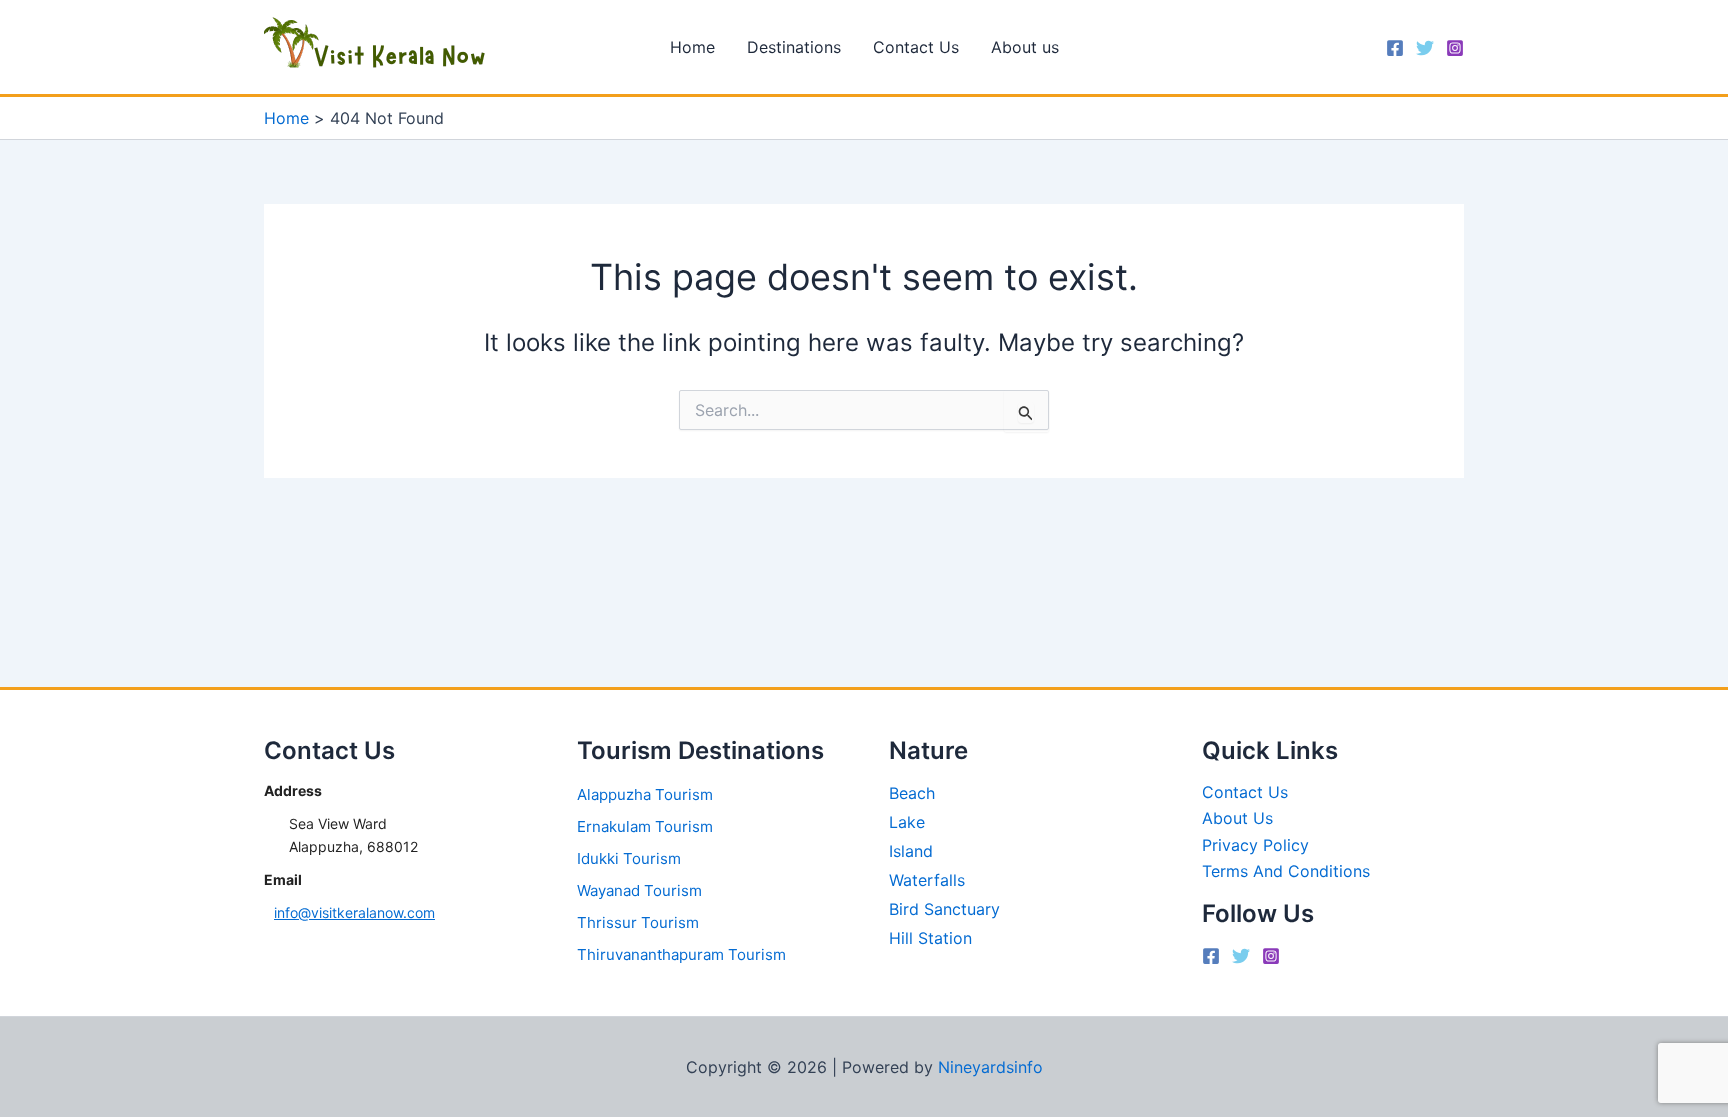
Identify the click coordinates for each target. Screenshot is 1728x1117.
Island (911, 851)
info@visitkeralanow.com (354, 912)
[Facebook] (1395, 48)
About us (1025, 47)
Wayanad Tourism (639, 890)
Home (692, 47)
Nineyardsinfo (990, 1067)
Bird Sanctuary (944, 909)
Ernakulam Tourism (645, 826)
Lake (907, 822)
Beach (912, 793)
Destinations (794, 47)
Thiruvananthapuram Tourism (681, 954)
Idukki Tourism (629, 858)
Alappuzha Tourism (645, 794)
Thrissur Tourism (638, 922)
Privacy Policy (1255, 845)
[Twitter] (1425, 48)
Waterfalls (927, 880)
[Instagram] (1455, 48)
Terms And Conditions (1286, 871)
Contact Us (916, 47)
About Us (1237, 818)
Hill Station (930, 938)
